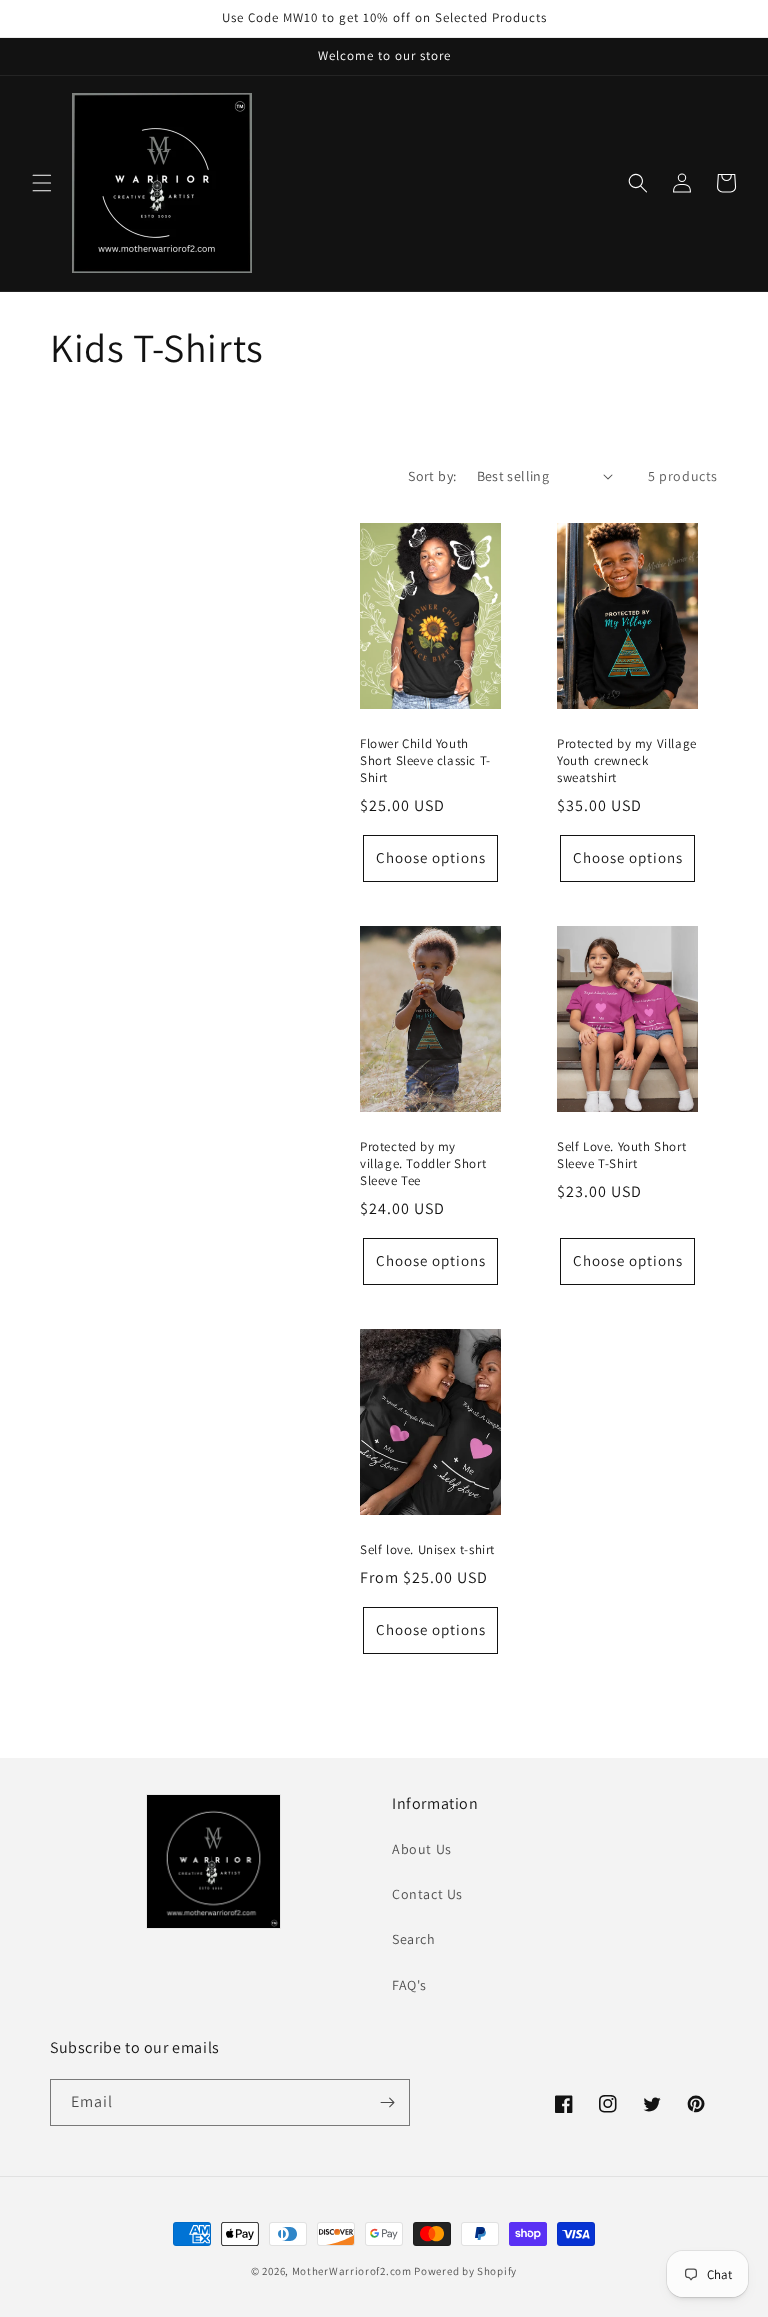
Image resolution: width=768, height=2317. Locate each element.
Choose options (431, 857)
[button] (42, 183)
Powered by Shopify (465, 2271)
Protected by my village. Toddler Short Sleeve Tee (423, 1164)
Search (414, 1939)
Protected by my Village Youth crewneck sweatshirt (627, 761)
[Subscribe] (387, 2102)
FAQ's (409, 1985)
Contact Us (427, 1894)
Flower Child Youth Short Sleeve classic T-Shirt (425, 761)
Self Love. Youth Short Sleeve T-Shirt (621, 1155)
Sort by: (432, 476)
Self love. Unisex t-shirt (427, 1550)
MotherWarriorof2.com (352, 2271)
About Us (422, 1849)
